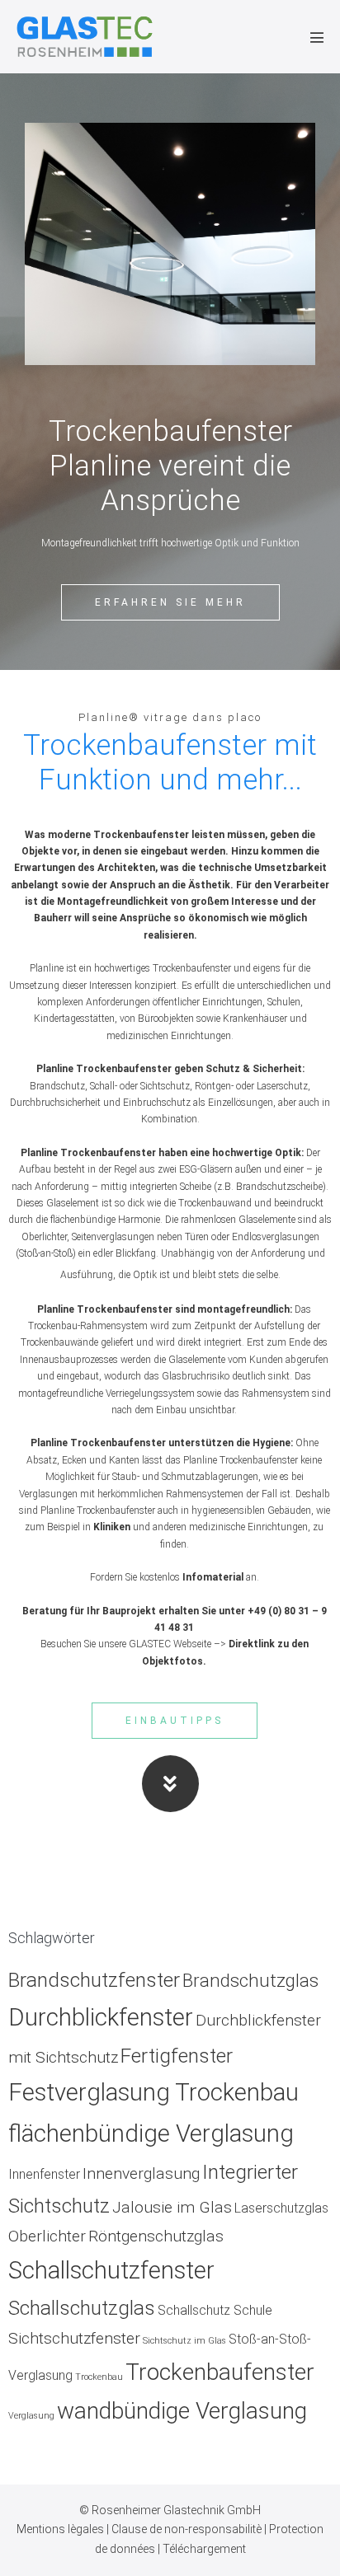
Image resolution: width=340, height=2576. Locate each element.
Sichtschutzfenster (74, 2338)
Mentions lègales (61, 2529)
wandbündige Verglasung (182, 2411)
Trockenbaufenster (220, 2372)
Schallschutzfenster (111, 2270)
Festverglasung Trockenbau (153, 2092)
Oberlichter (47, 2236)
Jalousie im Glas (172, 2207)
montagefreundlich (243, 1309)
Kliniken (112, 1527)
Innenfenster (44, 2174)
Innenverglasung (141, 2173)
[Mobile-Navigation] (317, 37)
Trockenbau (99, 2377)
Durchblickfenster (101, 2017)
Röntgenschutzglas (156, 2236)
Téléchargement (204, 2549)
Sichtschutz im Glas (184, 2341)
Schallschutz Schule (215, 2310)
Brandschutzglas (250, 1980)
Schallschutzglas (82, 2308)
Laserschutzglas (281, 2208)
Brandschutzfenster (94, 1980)
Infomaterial (213, 1577)
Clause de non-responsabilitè (188, 2529)
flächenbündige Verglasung (151, 2133)
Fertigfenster (177, 2056)
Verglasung (31, 2416)
